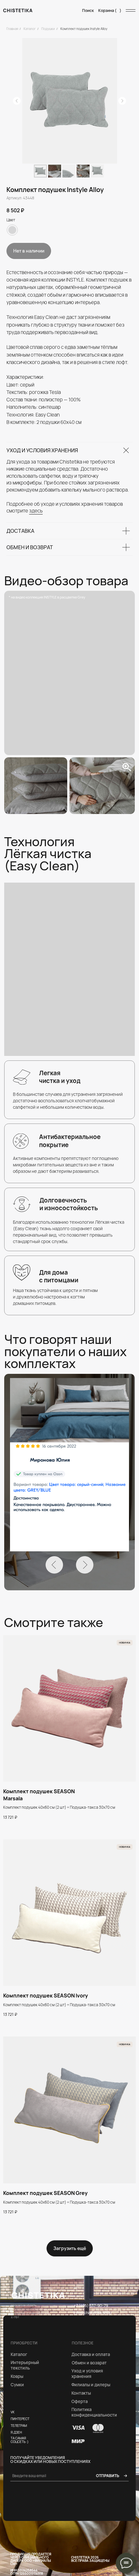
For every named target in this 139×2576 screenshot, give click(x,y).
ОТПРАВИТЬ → (111, 2476)
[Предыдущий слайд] (17, 101)
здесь (36, 511)
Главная (12, 29)
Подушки (48, 29)
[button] (80, 2402)
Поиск (88, 10)
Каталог (30, 29)
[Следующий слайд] (122, 101)
